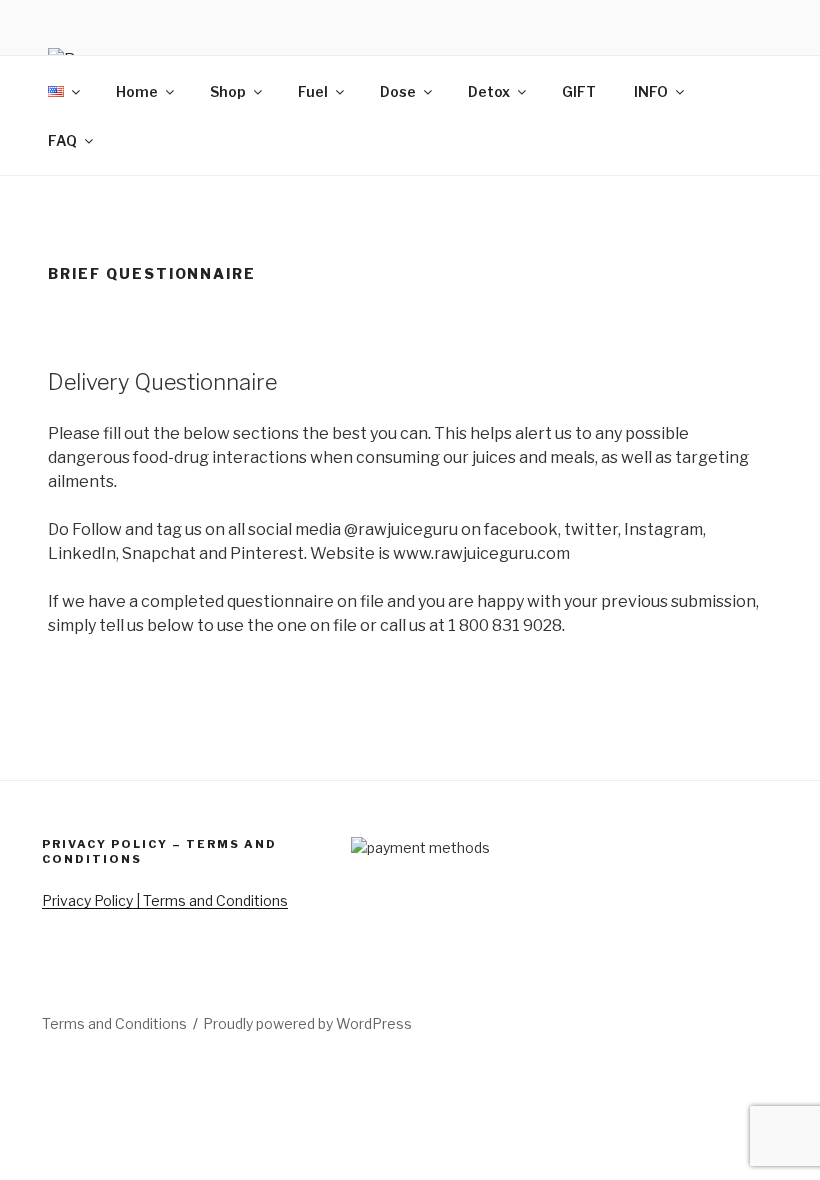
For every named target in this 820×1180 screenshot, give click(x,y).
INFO (651, 91)
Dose (398, 91)
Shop (228, 91)
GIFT (579, 91)
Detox (489, 91)
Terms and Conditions (114, 1023)
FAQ (62, 140)
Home (137, 91)
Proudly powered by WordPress (307, 1023)
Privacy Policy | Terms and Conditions (165, 900)
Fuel (313, 91)
